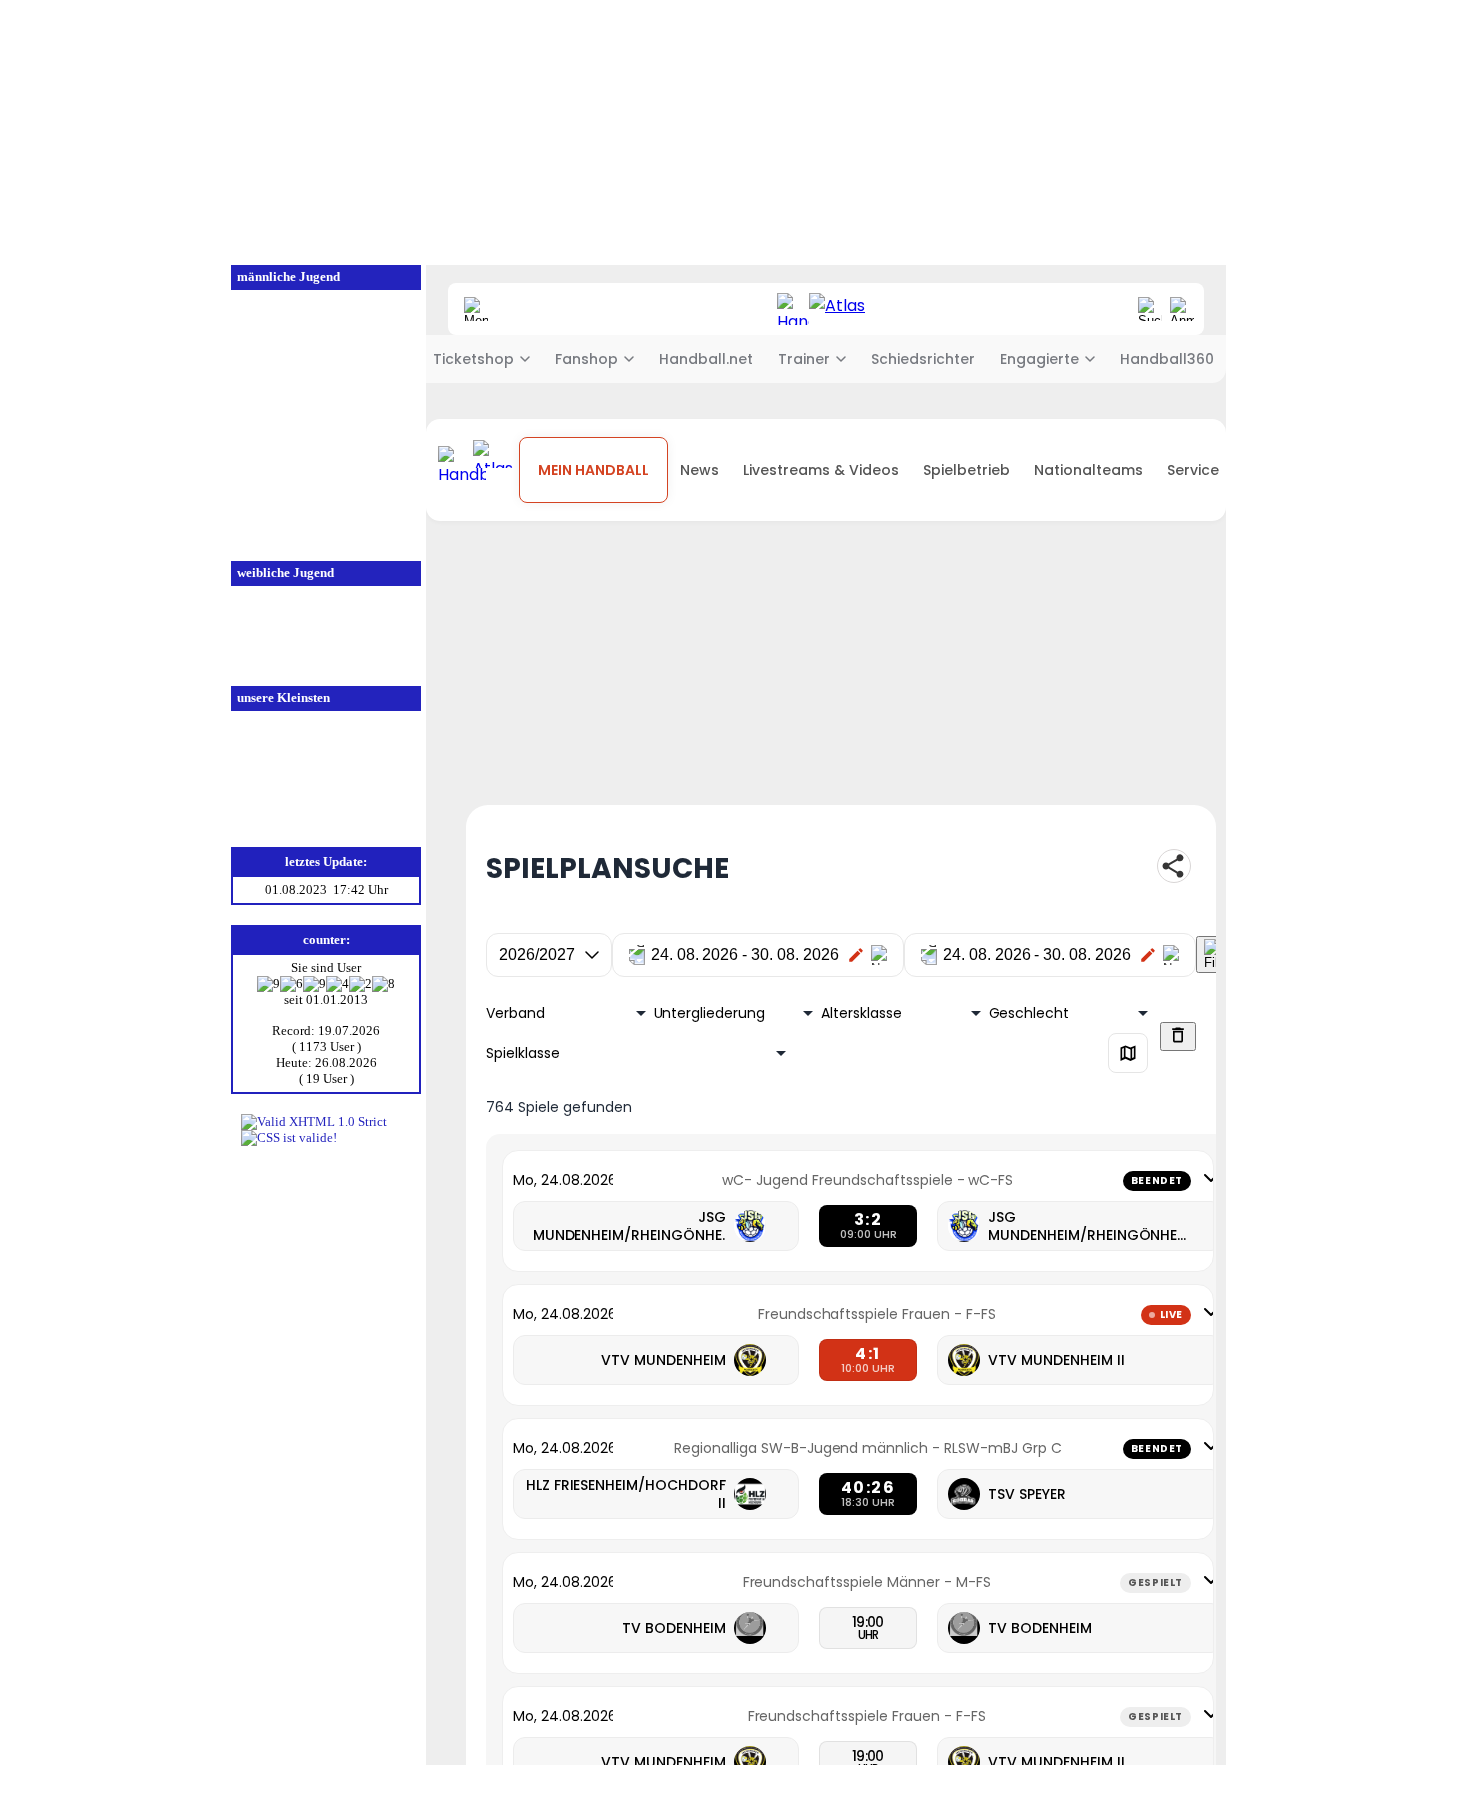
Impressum (1206, 1783)
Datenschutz (1128, 1783)
